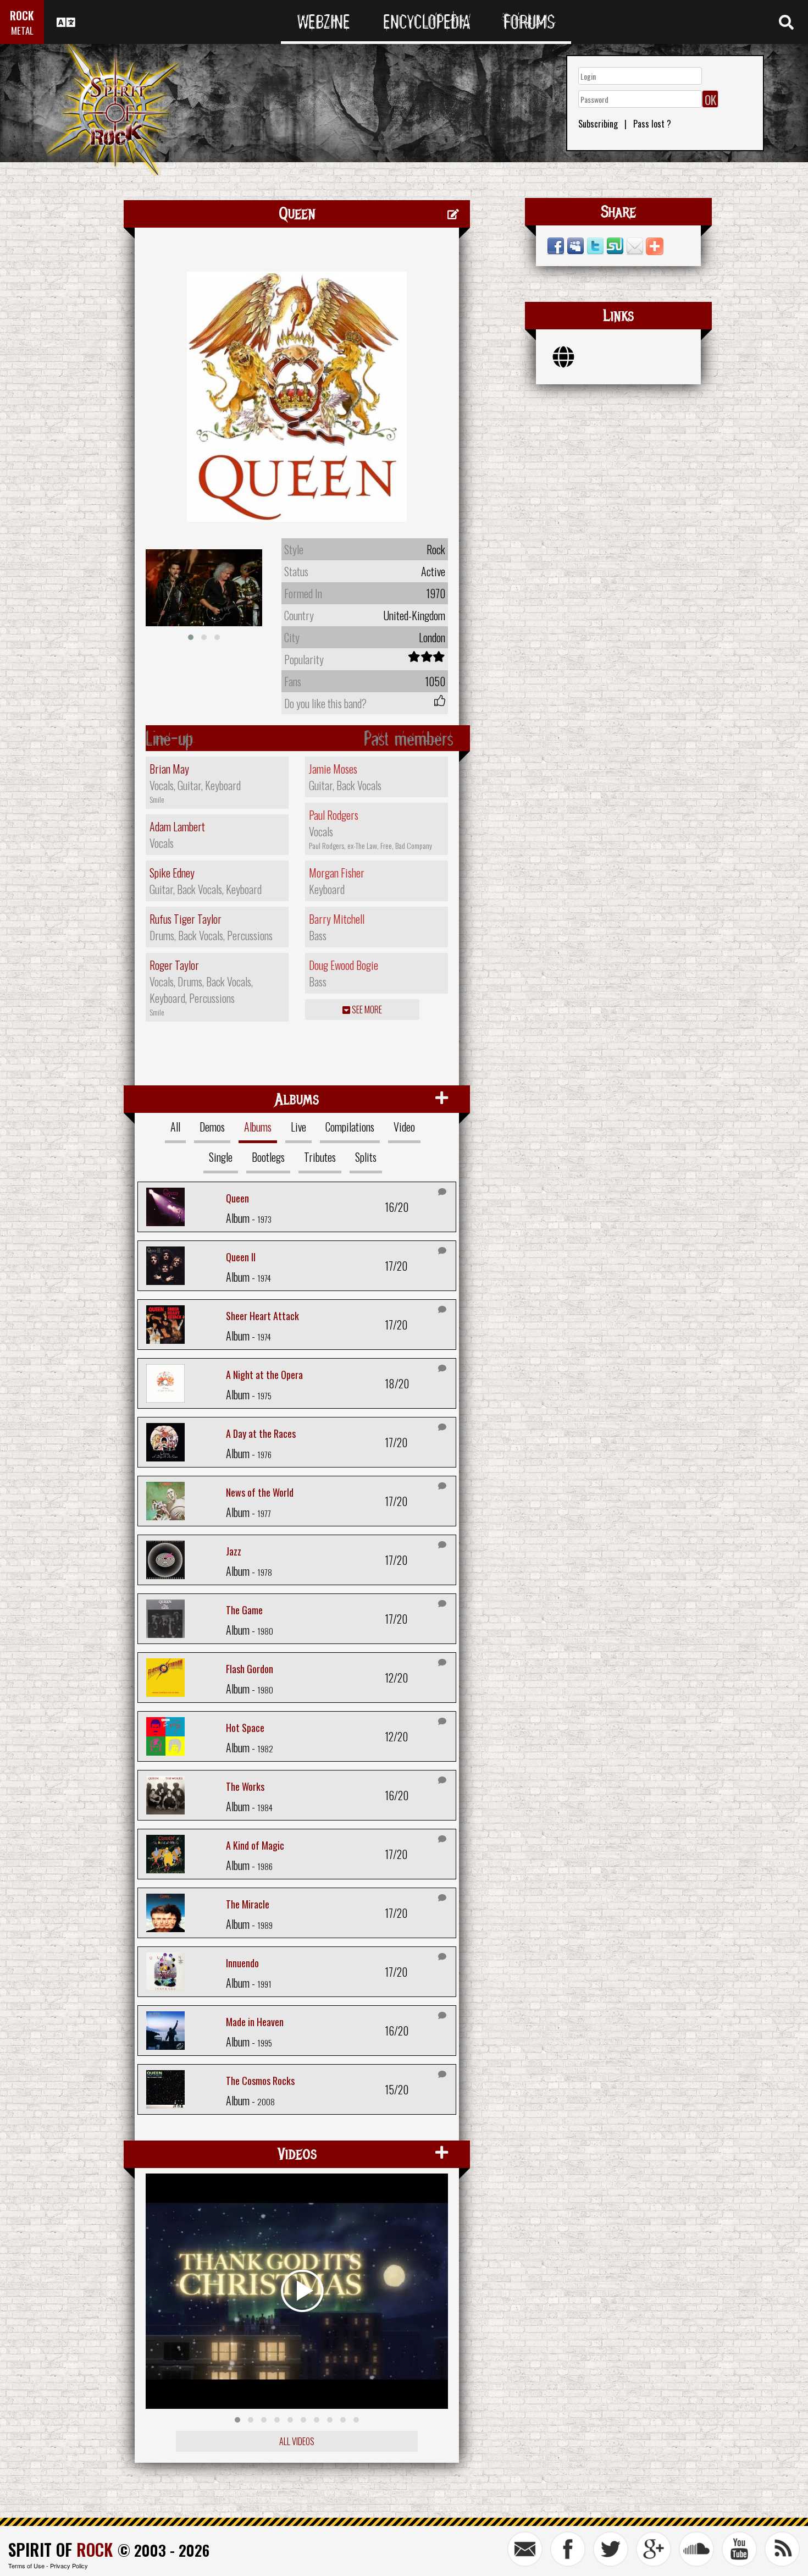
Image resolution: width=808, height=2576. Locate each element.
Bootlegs (268, 1157)
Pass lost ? (652, 124)
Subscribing (598, 124)
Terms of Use (26, 2566)
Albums (258, 1127)
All (175, 1127)
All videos (297, 2441)
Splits (366, 1157)
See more (366, 1010)
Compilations (350, 1127)
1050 (435, 681)
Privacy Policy (69, 2566)
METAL (22, 31)
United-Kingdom (414, 615)
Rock (436, 549)
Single (221, 1157)
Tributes (320, 1157)
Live (298, 1127)
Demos (212, 1127)
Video (404, 1127)
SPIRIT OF (60, 2549)
